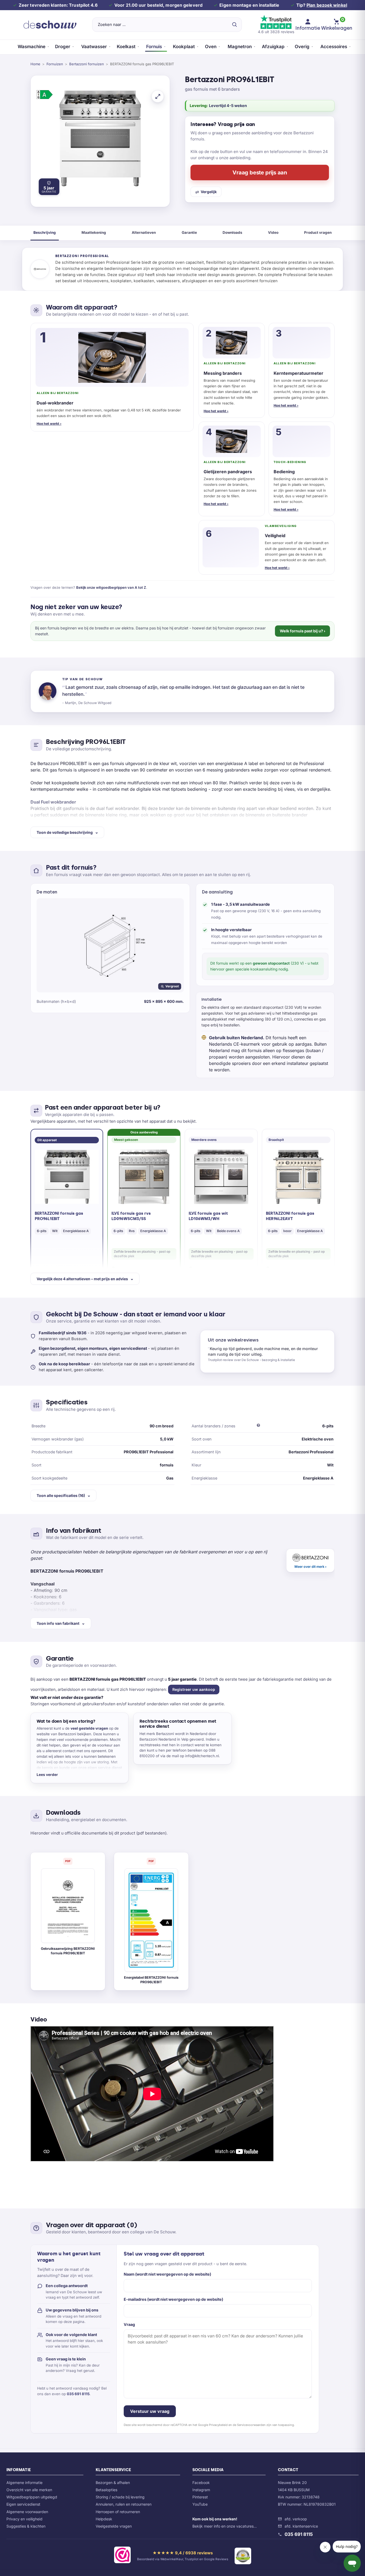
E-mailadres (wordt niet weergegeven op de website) (173, 2299)
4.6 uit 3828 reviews (276, 32)
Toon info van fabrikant (58, 1623)
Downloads (232, 232)
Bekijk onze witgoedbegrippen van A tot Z (111, 587)
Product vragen (318, 232)
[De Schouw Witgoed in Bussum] (50, 25)
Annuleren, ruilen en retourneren (124, 2504)
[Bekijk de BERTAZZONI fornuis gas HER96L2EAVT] (298, 1177)
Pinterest (200, 2497)
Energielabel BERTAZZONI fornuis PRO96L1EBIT (151, 1980)
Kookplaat (184, 47)
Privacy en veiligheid (24, 2519)
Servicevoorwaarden (251, 2425)
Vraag (129, 2324)
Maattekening (94, 232)
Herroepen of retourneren (118, 2512)
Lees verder (47, 1775)
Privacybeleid (218, 2425)
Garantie (189, 232)
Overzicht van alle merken (29, 2490)
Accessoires (334, 47)
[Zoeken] (234, 25)
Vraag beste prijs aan (260, 173)
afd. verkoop (296, 2519)
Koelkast (126, 47)
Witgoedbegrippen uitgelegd (32, 2497)
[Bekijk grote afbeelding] (158, 96)
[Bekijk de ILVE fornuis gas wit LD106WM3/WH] (221, 1177)
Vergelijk (209, 192)
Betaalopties (106, 2490)
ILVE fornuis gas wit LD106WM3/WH (208, 1216)
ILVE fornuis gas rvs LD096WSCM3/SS (131, 1216)
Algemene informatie (24, 2483)
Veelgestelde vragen (114, 2526)
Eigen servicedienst (23, 2504)
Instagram (201, 2490)
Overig (302, 47)
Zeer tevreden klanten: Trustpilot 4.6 (58, 5)
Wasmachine (32, 47)
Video (273, 232)
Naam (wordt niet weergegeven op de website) (167, 2274)
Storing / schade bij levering (120, 2497)
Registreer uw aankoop (194, 1689)
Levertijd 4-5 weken (228, 106)
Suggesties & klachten (26, 2526)
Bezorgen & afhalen (113, 2483)
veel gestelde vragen (89, 1728)
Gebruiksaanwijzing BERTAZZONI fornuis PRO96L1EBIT (68, 1951)
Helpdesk (104, 2519)
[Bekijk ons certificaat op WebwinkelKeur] (122, 2556)
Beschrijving (45, 232)
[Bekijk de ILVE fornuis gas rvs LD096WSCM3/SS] (144, 1177)
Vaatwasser (94, 47)
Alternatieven (144, 232)
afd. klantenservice (301, 2526)
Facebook (201, 2483)
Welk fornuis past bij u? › (302, 631)
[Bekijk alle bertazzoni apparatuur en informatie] (310, 1561)
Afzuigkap (273, 47)
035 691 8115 (78, 2394)
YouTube (200, 2504)
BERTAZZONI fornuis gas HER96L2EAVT (290, 1216)
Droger (63, 47)
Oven (211, 47)
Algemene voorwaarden (27, 2512)
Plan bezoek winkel (327, 5)
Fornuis (154, 47)
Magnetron (240, 47)
